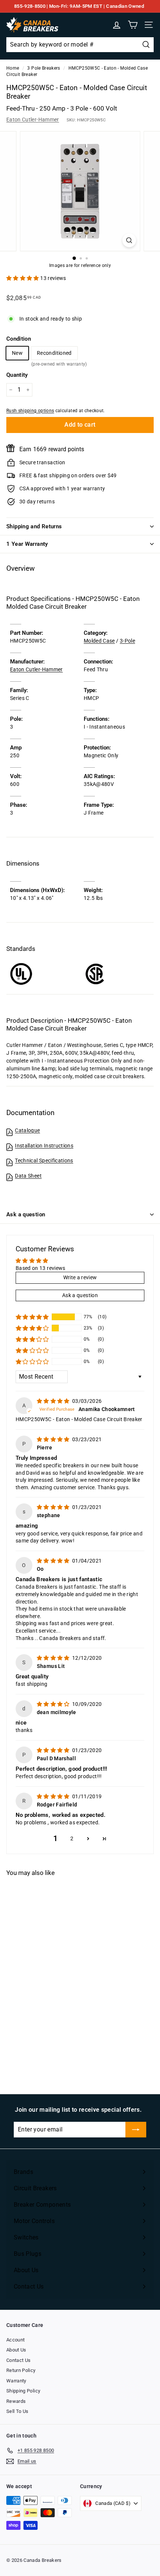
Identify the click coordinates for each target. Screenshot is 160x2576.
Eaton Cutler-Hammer (33, 120)
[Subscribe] (136, 2130)
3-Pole (127, 641)
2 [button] (72, 1838)
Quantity (17, 375)
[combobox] (80, 45)
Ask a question (26, 1214)
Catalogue (27, 1130)
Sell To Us (17, 2411)
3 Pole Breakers (44, 68)
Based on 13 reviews (41, 1268)
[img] (54, 1401)
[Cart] (133, 25)
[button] (23, 278)
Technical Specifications (44, 1160)
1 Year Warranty (27, 544)
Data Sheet (28, 1176)
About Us (16, 2350)
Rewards (16, 2401)
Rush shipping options (30, 411)
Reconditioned (54, 355)
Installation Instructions (44, 1146)
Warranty (16, 2381)
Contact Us (19, 2360)
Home (13, 68)
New (17, 353)
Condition (19, 339)
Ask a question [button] (80, 1295)
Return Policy (21, 2370)
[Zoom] (129, 240)
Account (15, 2340)
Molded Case (99, 641)
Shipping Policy (23, 2391)
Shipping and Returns (34, 526)
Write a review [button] (80, 1277)
